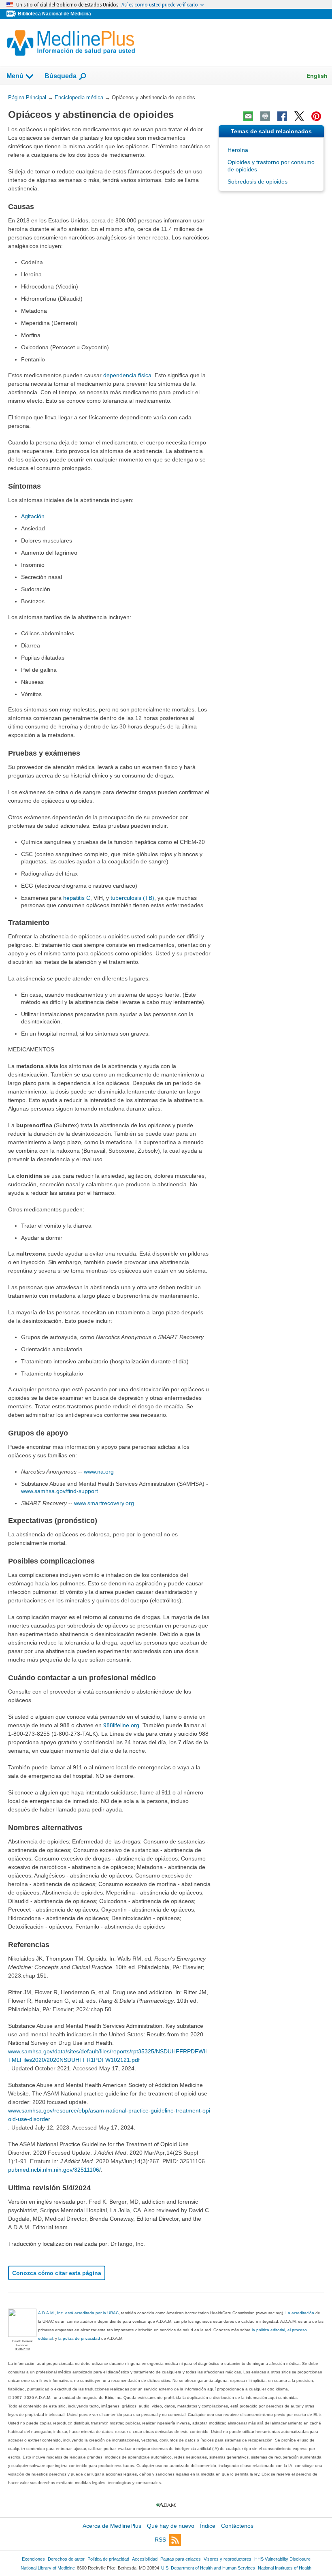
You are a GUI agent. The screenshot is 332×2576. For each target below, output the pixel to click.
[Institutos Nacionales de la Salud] (12, 14)
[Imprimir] (265, 116)
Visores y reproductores (228, 2559)
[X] (299, 116)
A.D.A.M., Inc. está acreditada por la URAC (78, 2313)
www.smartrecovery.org (104, 1503)
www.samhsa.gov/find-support (60, 1491)
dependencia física (127, 375)
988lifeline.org (121, 1725)
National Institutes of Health (285, 2568)
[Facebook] (282, 116)
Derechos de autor (66, 2559)
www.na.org (99, 1472)
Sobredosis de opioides (258, 182)
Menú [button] (15, 76)
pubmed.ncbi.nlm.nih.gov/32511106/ (54, 2170)
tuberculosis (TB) (132, 898)
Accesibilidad (145, 2559)
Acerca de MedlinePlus (112, 2526)
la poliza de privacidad (79, 2338)
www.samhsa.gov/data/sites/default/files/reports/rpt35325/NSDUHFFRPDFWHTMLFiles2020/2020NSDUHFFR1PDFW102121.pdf (108, 2056)
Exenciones (33, 2559)
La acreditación (300, 2313)
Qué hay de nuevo (171, 2526)
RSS (160, 2540)
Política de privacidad (108, 2559)
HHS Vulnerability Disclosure (282, 2559)
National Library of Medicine (48, 2568)
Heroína (238, 150)
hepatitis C (77, 898)
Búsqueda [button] (61, 76)
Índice (208, 2526)
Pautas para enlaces (181, 2559)
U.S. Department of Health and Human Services (208, 2568)
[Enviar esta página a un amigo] (248, 116)
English (317, 76)
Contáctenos (237, 2526)
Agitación (33, 516)
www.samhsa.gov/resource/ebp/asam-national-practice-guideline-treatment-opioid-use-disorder (109, 2115)
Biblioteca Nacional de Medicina (54, 14)
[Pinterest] (316, 116)
